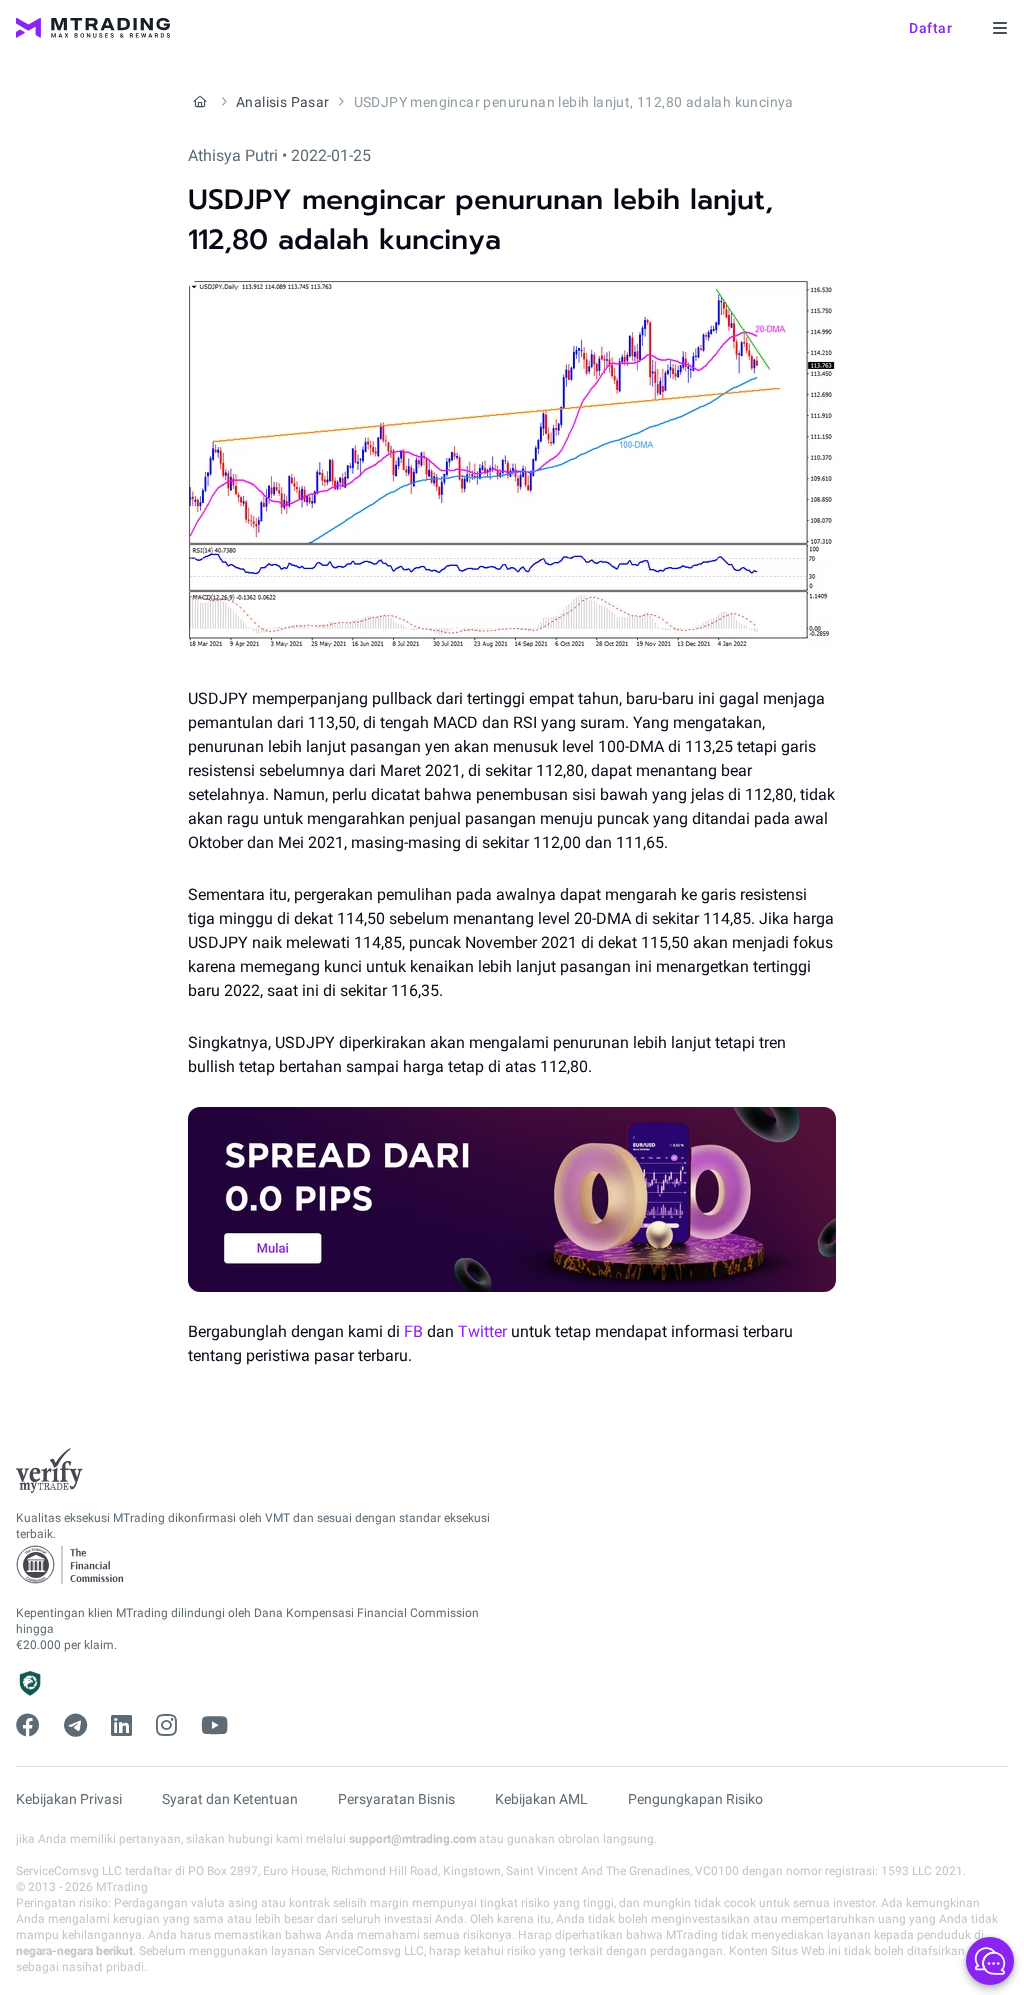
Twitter (482, 1331)
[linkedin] (121, 1726)
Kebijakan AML (541, 1799)
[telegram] (75, 1726)
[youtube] (214, 1726)
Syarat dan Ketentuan (230, 1799)
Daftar (930, 28)
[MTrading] (93, 28)
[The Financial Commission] (71, 1565)
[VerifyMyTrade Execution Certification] (49, 1471)
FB (413, 1331)
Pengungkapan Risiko (695, 1799)
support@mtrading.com (412, 1839)
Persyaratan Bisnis (396, 1799)
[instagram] (166, 1726)
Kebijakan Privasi (69, 1799)
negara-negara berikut (74, 1951)
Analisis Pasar (283, 102)
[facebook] (28, 1726)
